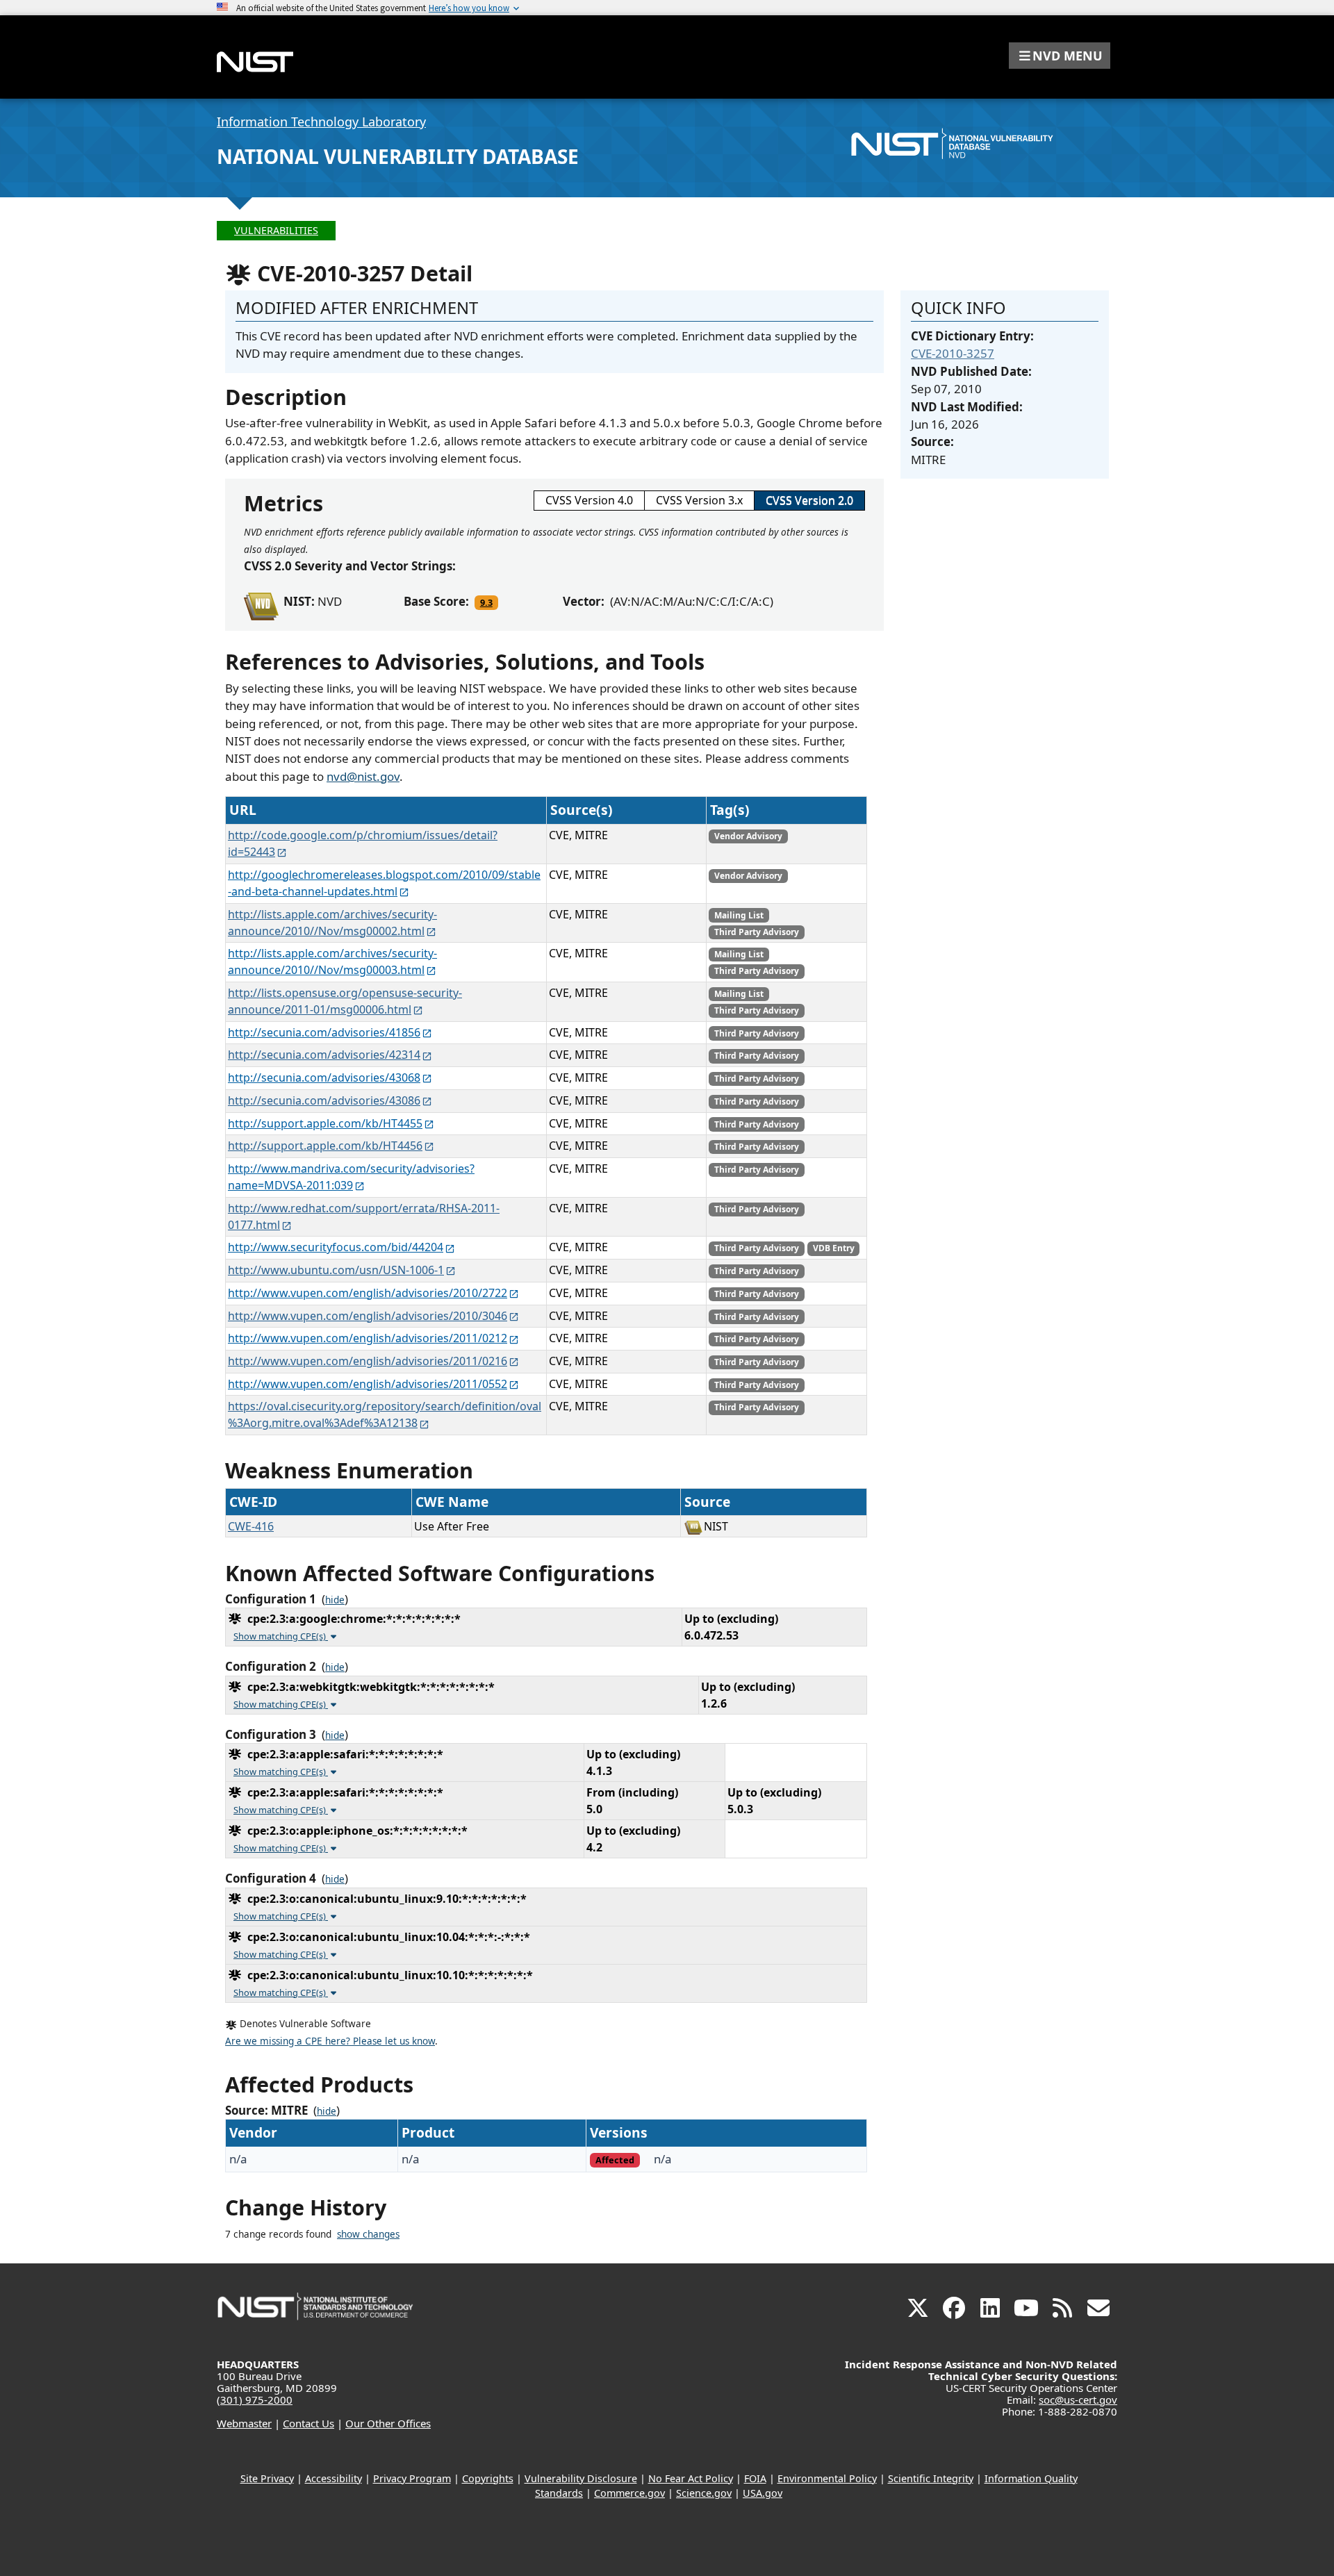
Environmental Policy (827, 2478)
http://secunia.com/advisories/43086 (324, 1100)
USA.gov (763, 2493)
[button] (1060, 56)
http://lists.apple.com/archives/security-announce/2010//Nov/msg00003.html (332, 961)
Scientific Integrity (931, 2478)
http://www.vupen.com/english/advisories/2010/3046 (368, 1316)
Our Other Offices (388, 2423)
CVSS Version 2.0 (809, 500)
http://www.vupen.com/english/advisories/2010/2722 (368, 1293)
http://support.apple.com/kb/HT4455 (325, 1123)
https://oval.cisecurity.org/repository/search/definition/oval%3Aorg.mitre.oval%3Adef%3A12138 (385, 1414)
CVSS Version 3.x (699, 500)
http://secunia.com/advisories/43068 (324, 1078)
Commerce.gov (629, 2493)
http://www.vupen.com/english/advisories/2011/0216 (368, 1361)
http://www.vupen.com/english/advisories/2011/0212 (368, 1338)
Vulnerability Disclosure (581, 2478)
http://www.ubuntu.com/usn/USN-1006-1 (336, 1270)
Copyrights (488, 2478)
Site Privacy (267, 2478)
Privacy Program (412, 2478)
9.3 (486, 602)
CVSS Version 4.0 (589, 500)
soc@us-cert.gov (1078, 2400)
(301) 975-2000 (255, 2400)
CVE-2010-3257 (953, 353)
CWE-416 (251, 1526)
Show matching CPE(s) (281, 1636)
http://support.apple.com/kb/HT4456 (325, 1146)
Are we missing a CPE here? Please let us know (330, 2041)
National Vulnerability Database (398, 156)
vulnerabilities (276, 230)
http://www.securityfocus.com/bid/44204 (336, 1247)
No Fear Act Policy (691, 2478)
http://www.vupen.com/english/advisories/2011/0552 (368, 1384)
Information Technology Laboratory (321, 122)
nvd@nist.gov (363, 776)
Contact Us (308, 2423)
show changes (368, 2234)
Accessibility (333, 2478)
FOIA (755, 2478)
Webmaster (244, 2423)
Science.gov (704, 2493)
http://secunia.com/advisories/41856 (324, 1032)
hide (335, 1600)
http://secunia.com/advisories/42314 (324, 1055)
